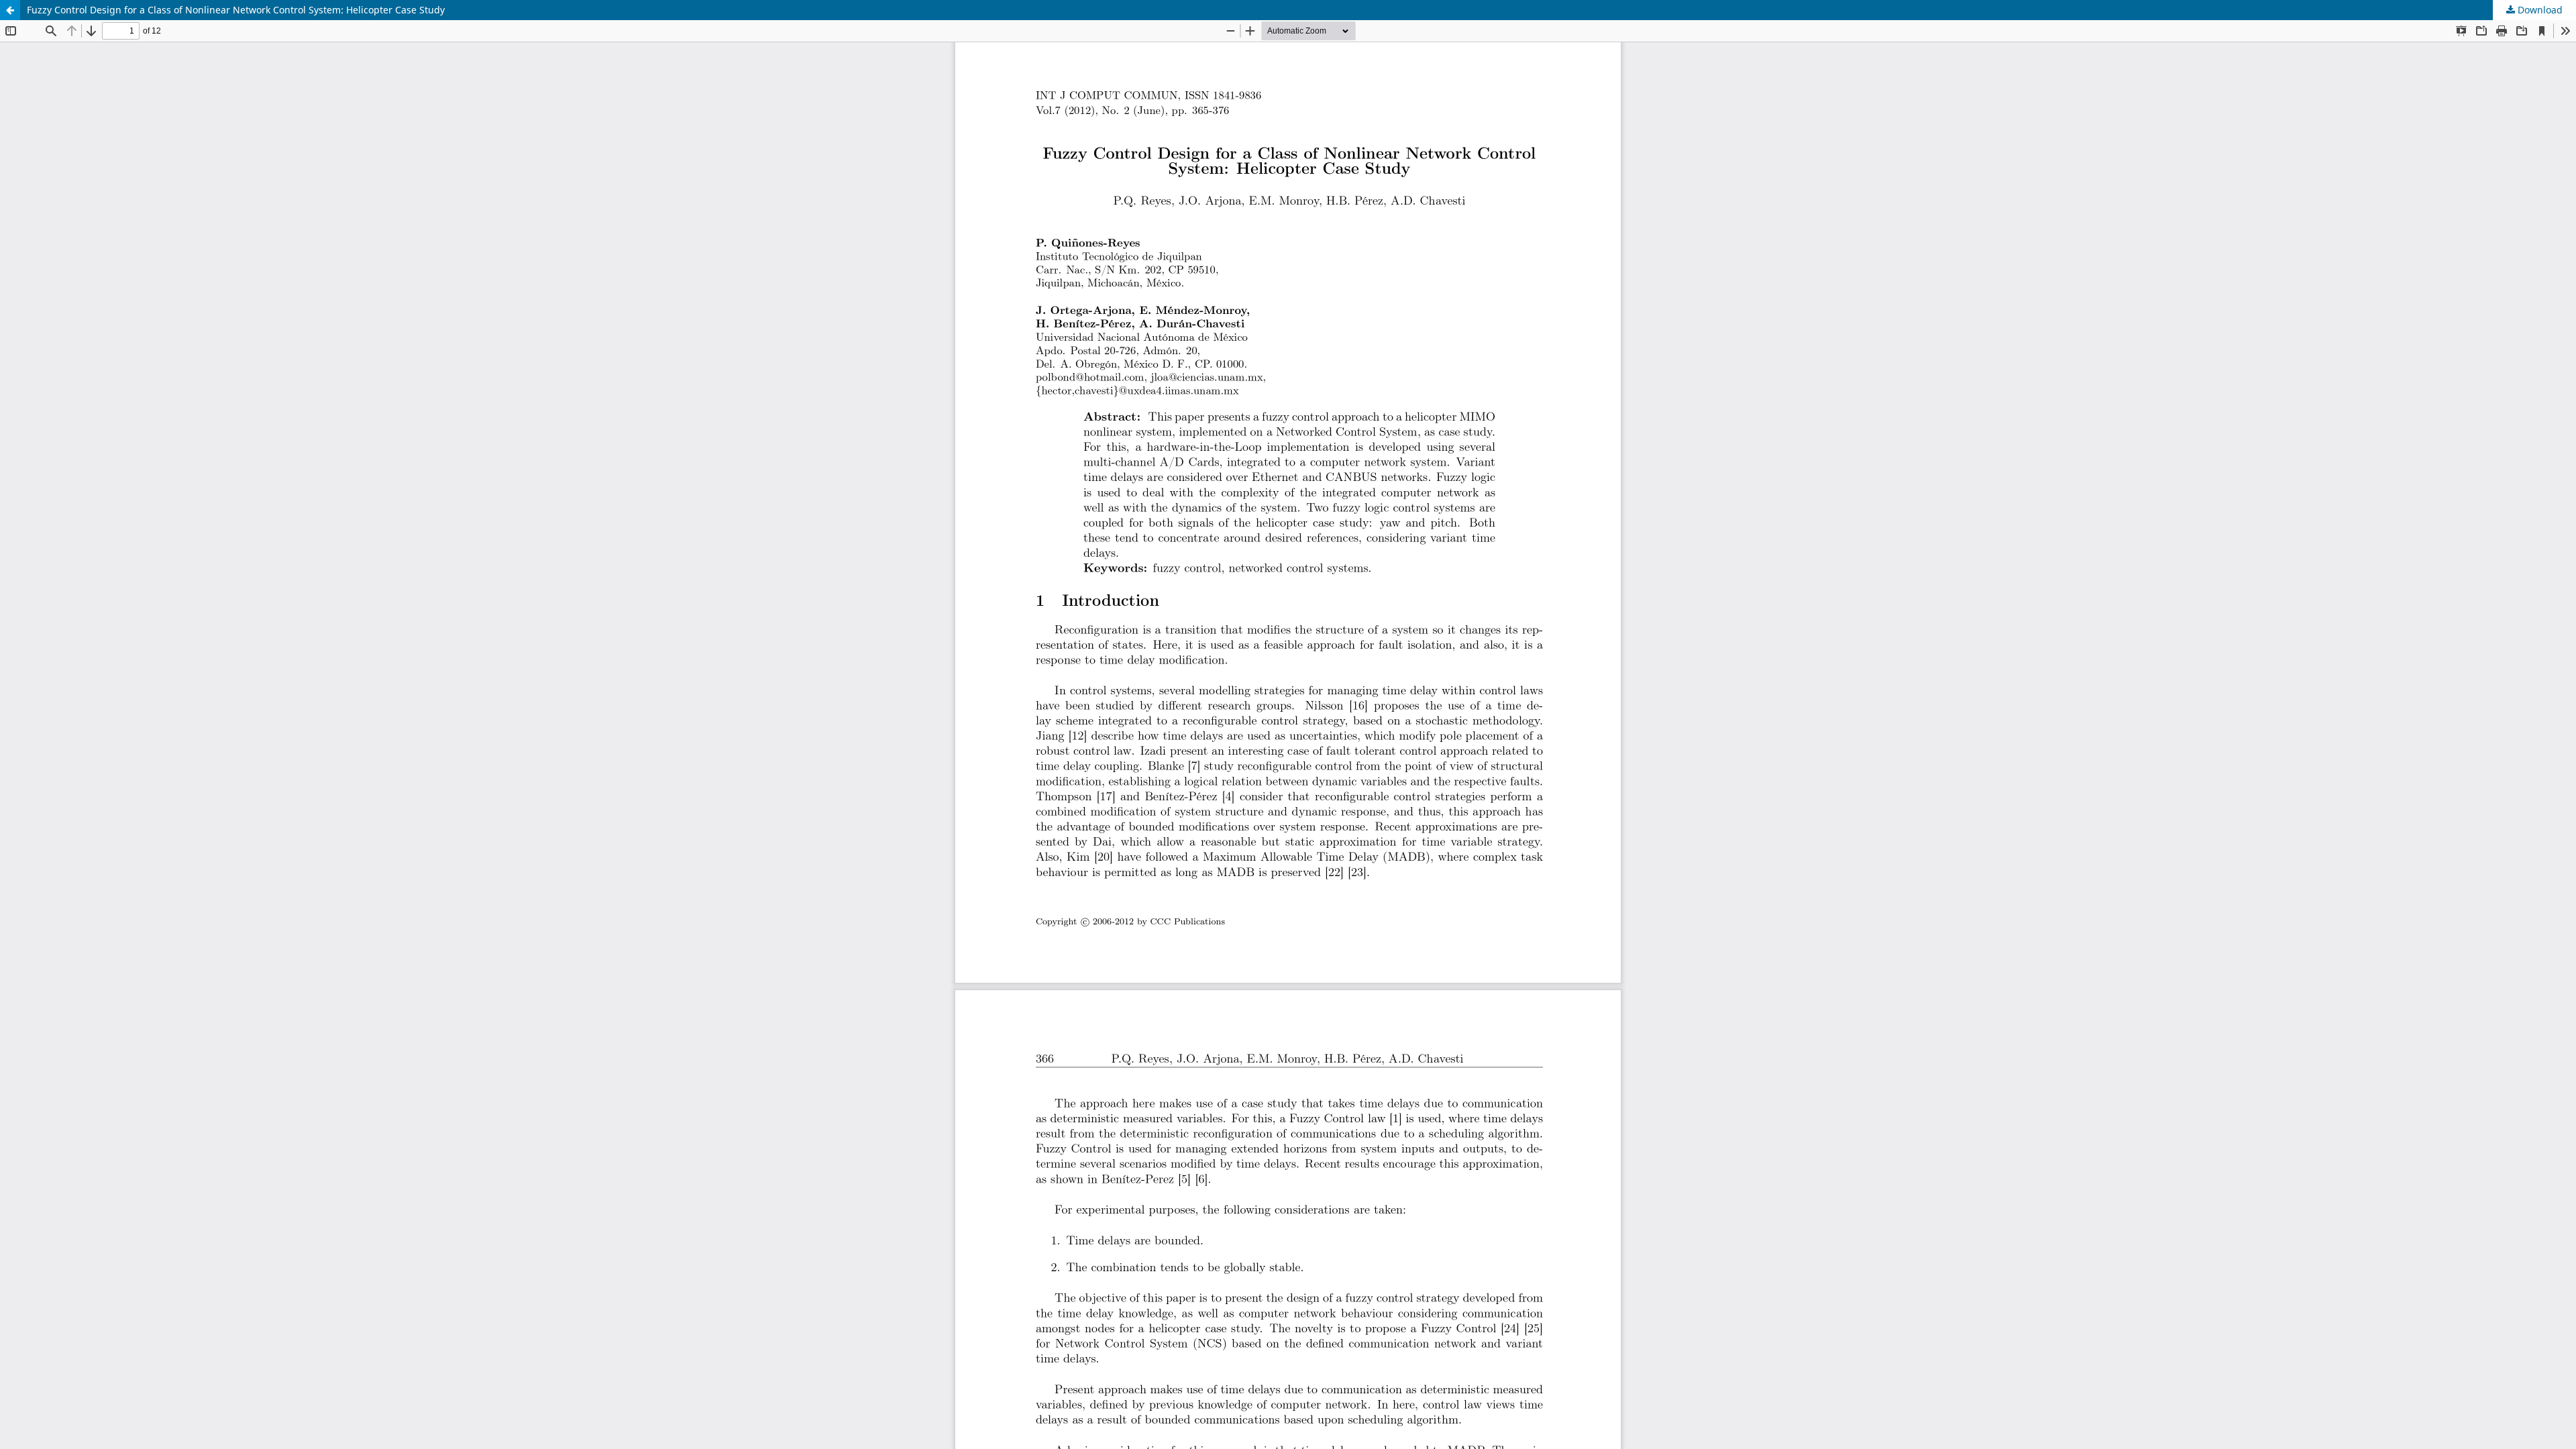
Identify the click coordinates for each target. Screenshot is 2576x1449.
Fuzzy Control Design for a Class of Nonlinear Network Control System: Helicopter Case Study (236, 10)
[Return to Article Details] (10, 10)
